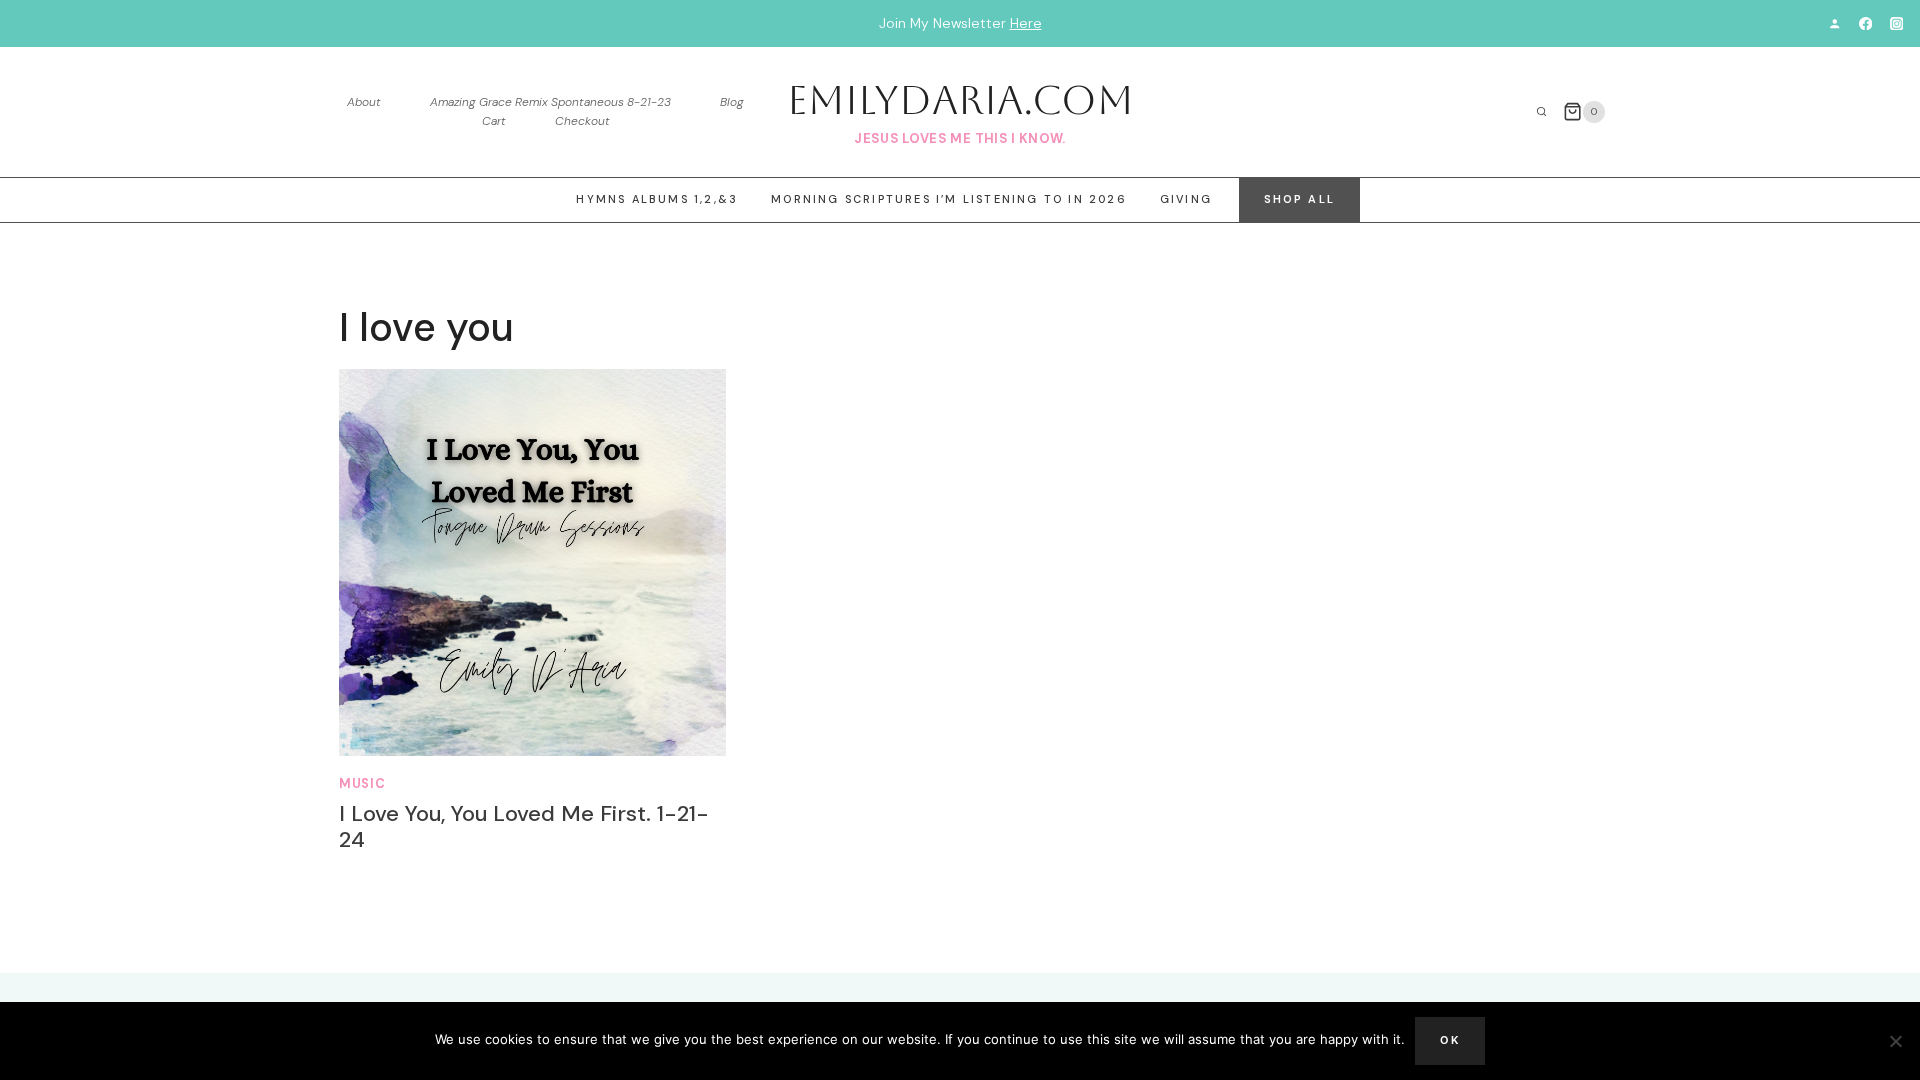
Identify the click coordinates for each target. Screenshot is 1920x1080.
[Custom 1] (1834, 23)
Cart (494, 121)
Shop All (1300, 199)
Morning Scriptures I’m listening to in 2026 (949, 199)
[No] (1895, 1041)
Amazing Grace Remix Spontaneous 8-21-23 (550, 102)
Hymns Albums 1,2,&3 (657, 199)
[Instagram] (1896, 23)
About (364, 102)
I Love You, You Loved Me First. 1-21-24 (524, 826)
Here (1026, 23)
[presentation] (532, 562)
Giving (1186, 199)
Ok (1450, 1040)
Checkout (582, 121)
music (362, 784)
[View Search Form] (1542, 112)
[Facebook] (1865, 23)
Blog (732, 102)
